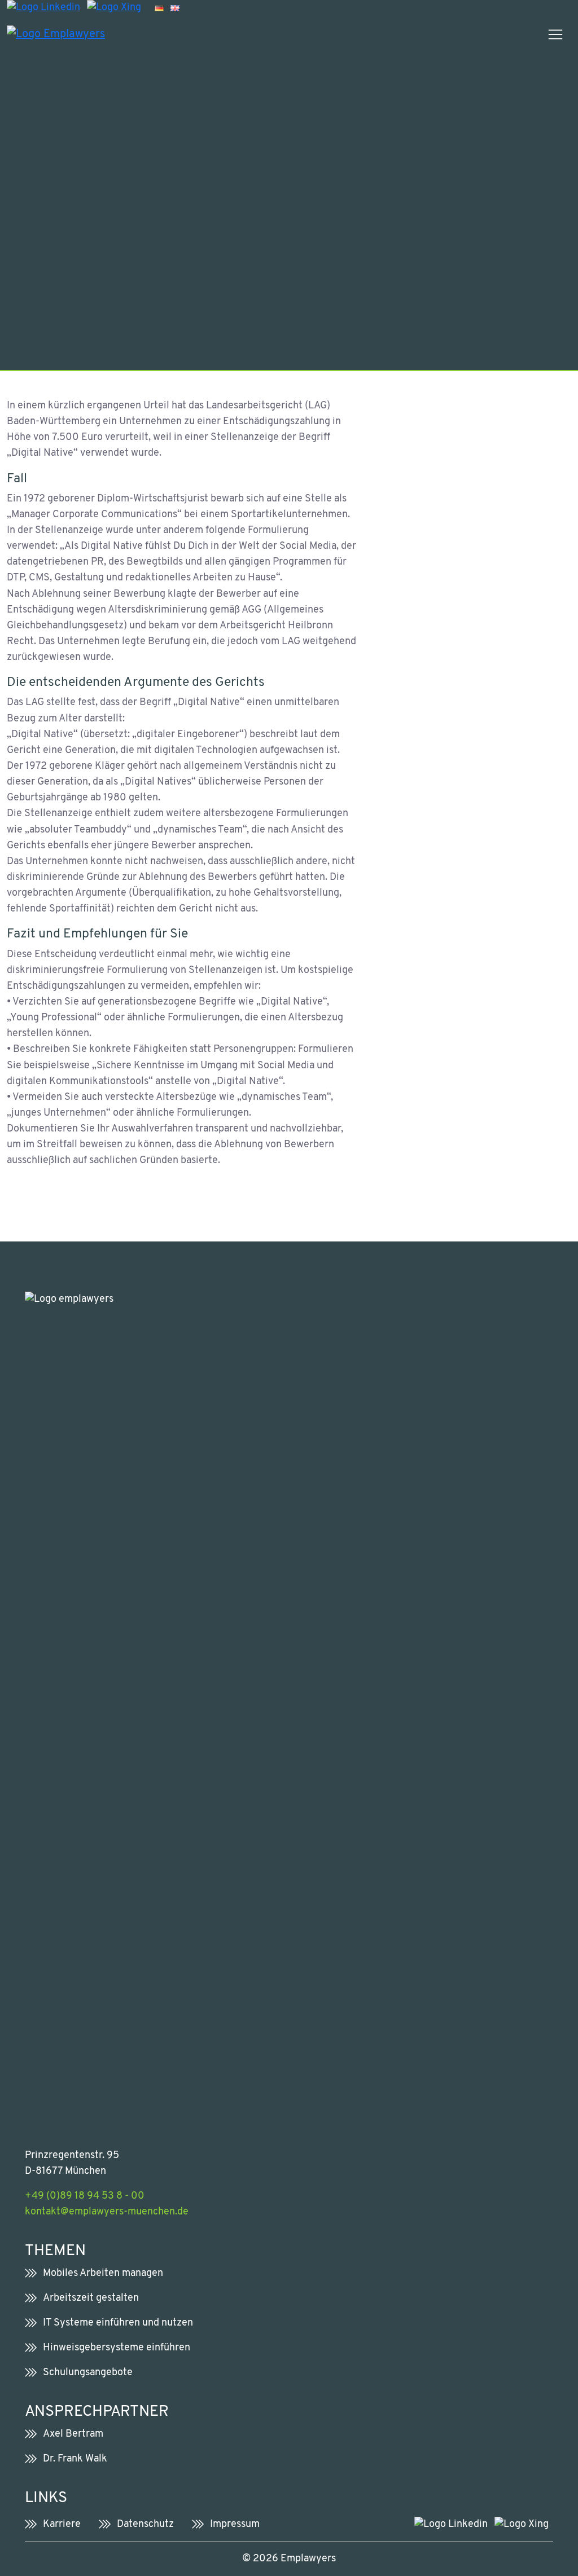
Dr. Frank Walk (75, 2459)
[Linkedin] (43, 8)
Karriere (62, 2524)
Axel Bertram (73, 2434)
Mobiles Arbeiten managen (103, 2273)
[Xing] (114, 8)
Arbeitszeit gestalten (91, 2298)
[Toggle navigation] (555, 34)
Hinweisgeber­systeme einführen (117, 2348)
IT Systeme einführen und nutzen (118, 2323)
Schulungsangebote (88, 2373)
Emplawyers (308, 2559)
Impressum (235, 2524)
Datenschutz (145, 2524)
